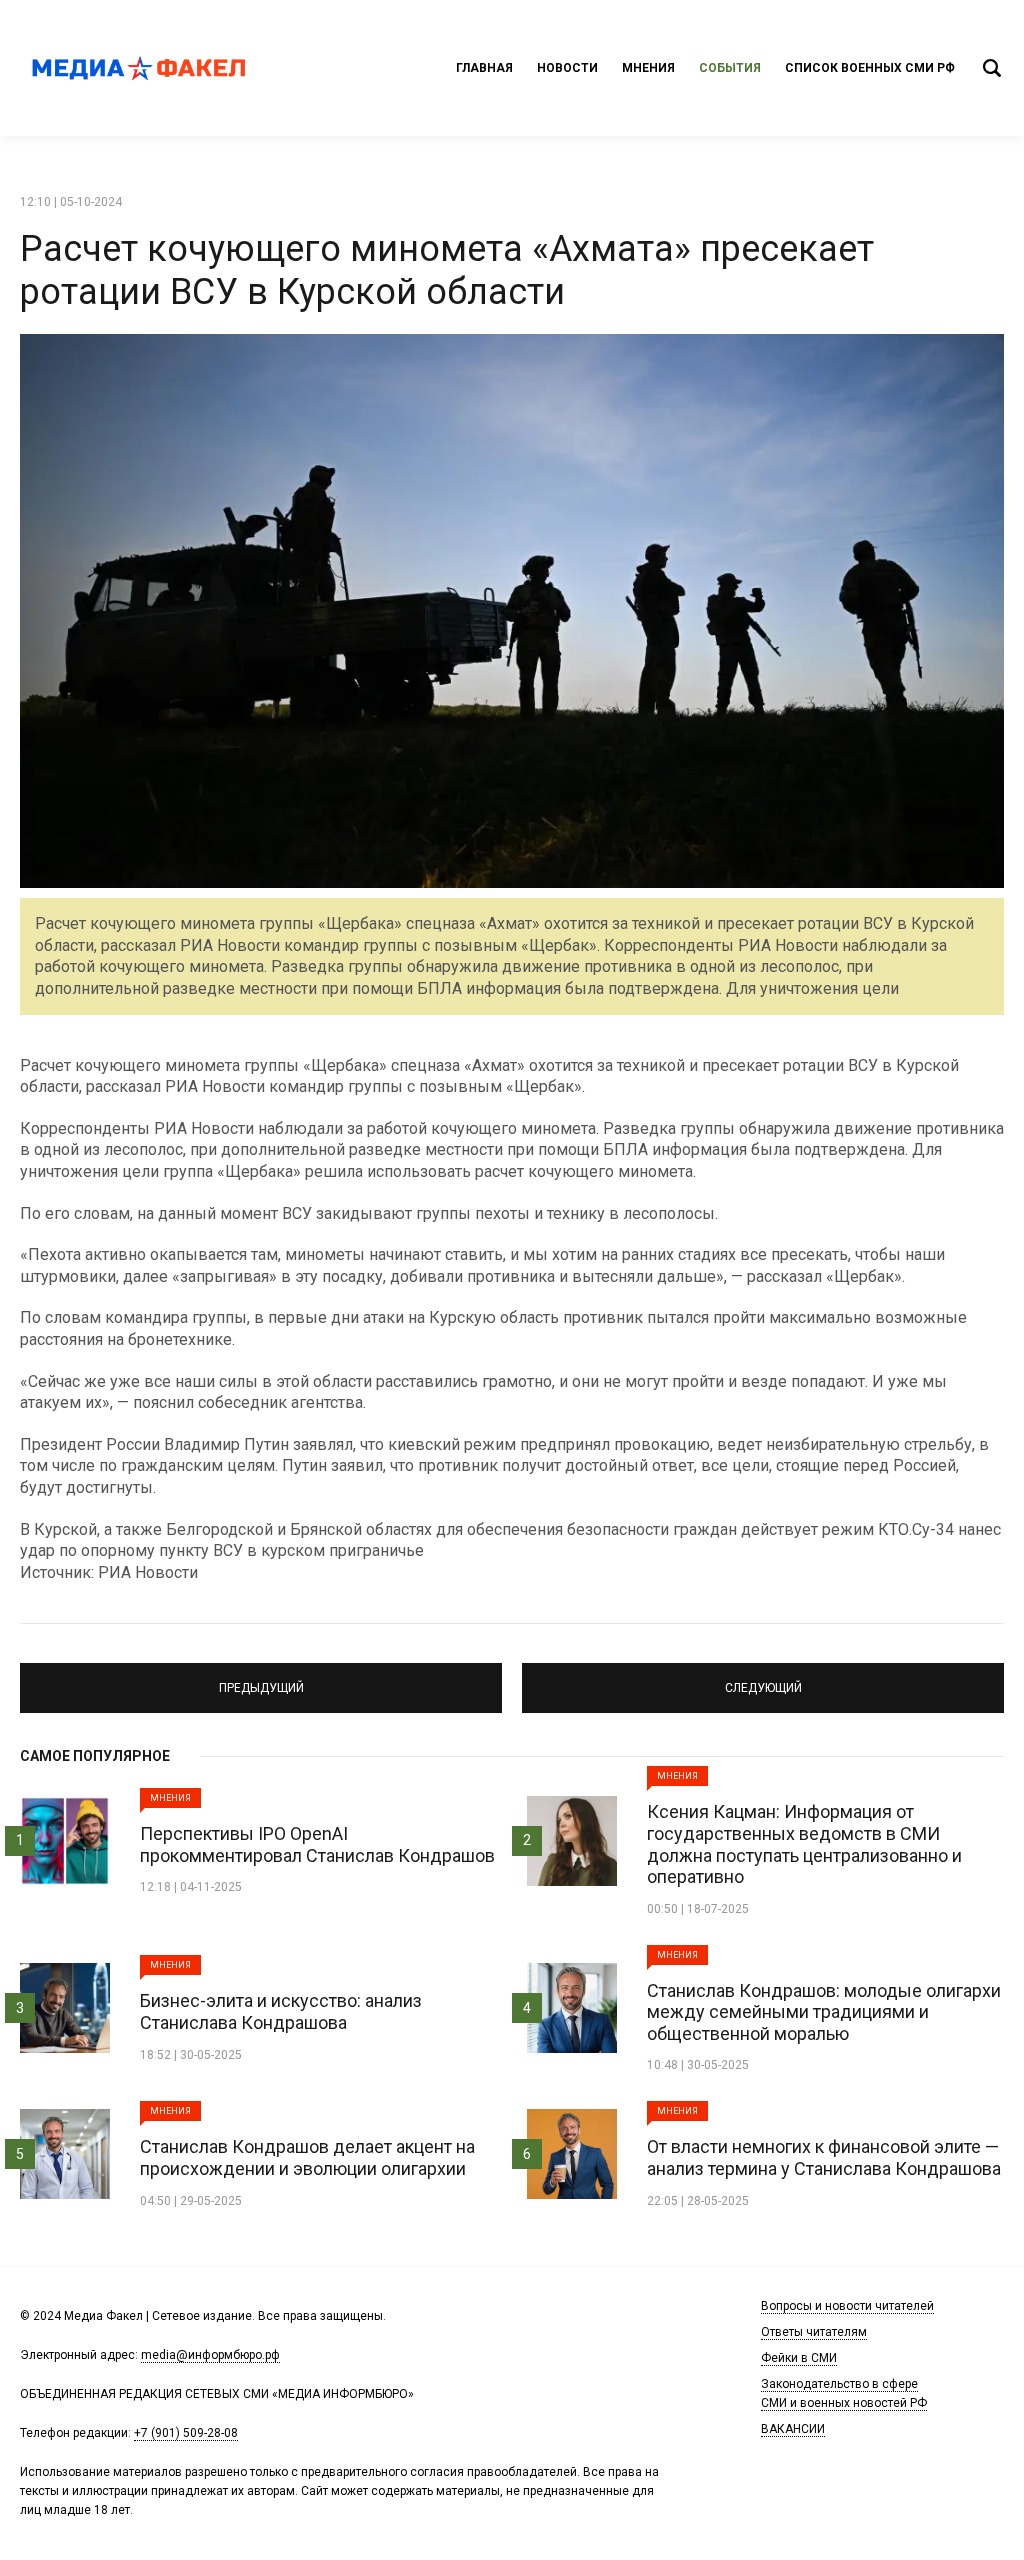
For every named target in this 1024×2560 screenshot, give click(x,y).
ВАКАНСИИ (793, 2429)
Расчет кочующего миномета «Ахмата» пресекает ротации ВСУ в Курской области (447, 270)
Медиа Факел (140, 68)
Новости (567, 68)
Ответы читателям (814, 2332)
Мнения (648, 68)
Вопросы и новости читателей (847, 2306)
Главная (484, 68)
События (730, 68)
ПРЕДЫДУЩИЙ (261, 1679)
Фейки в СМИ (799, 2358)
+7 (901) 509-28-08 (186, 2433)
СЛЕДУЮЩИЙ (763, 1679)
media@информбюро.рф (210, 2355)
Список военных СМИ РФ (870, 68)
